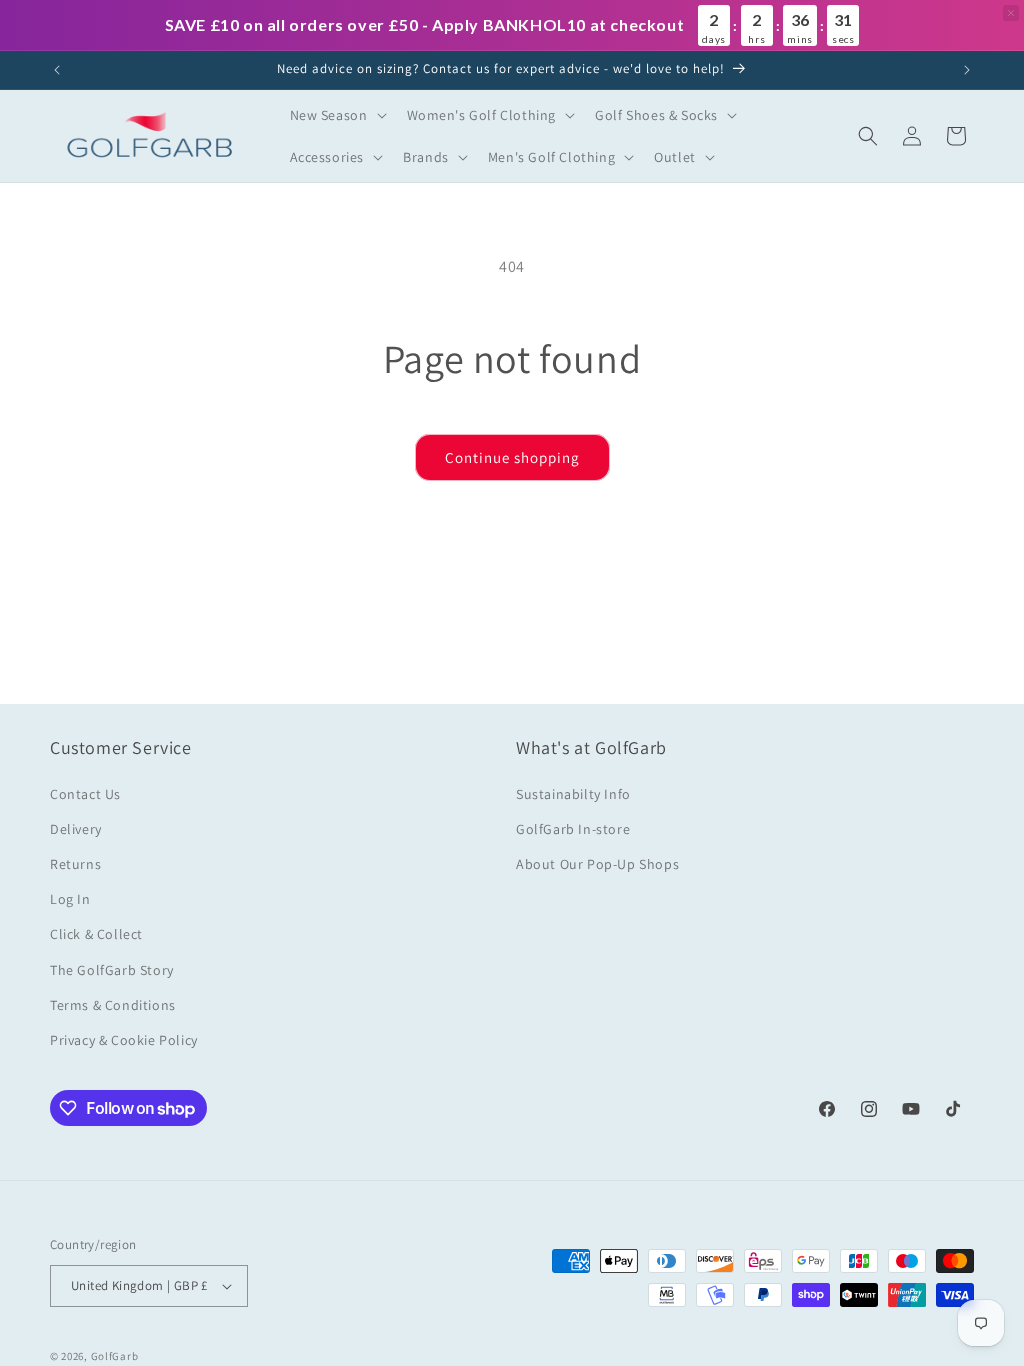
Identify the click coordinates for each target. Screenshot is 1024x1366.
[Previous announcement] (57, 70)
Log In (70, 899)
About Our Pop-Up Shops (597, 864)
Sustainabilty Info (573, 794)
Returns (75, 864)
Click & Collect (96, 934)
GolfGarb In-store (573, 829)
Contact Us (85, 794)
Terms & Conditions (113, 1005)
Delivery (76, 829)
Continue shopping (512, 457)
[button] (336, 115)
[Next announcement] (967, 70)
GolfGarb (115, 1356)
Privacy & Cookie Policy (124, 1040)
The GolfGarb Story (112, 970)
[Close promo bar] (1011, 13)
